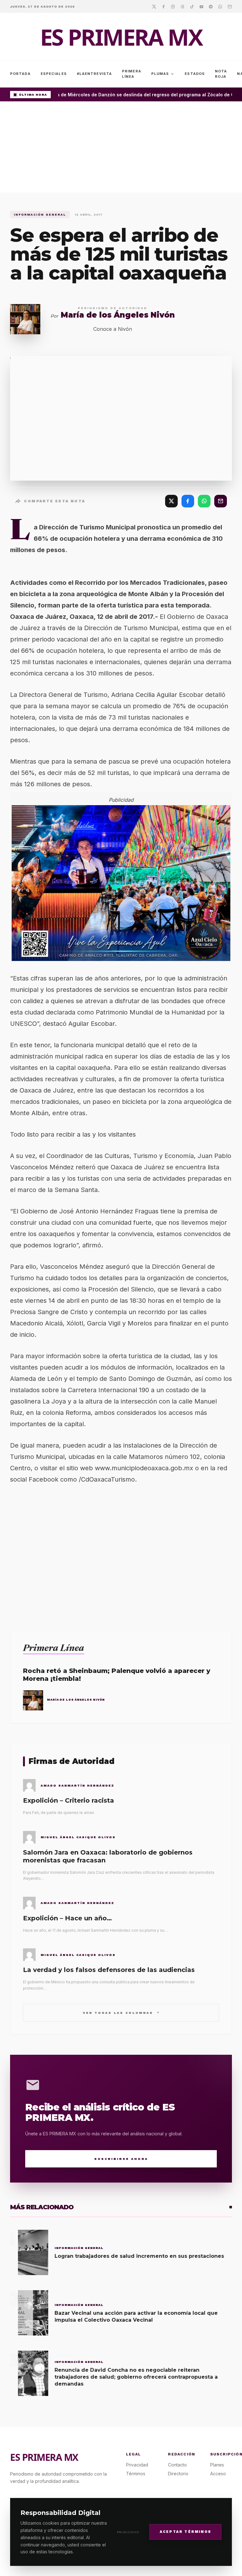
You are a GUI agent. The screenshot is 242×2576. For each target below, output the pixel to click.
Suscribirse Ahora (121, 2159)
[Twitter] (154, 6)
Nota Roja (221, 74)
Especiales (54, 74)
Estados (195, 74)
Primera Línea (132, 74)
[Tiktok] (192, 6)
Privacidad (128, 2532)
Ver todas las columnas (121, 2012)
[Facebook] (164, 6)
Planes (217, 2465)
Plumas (163, 74)
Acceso (218, 2474)
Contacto (177, 2465)
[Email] (230, 6)
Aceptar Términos (185, 2532)
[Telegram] (211, 6)
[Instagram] (173, 6)
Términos (136, 2474)
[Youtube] (201, 6)
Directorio (178, 2474)
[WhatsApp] (204, 501)
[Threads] (182, 6)
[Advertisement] (121, 149)
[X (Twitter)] (171, 501)
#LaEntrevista (94, 74)
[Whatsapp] (220, 6)
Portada (20, 74)
